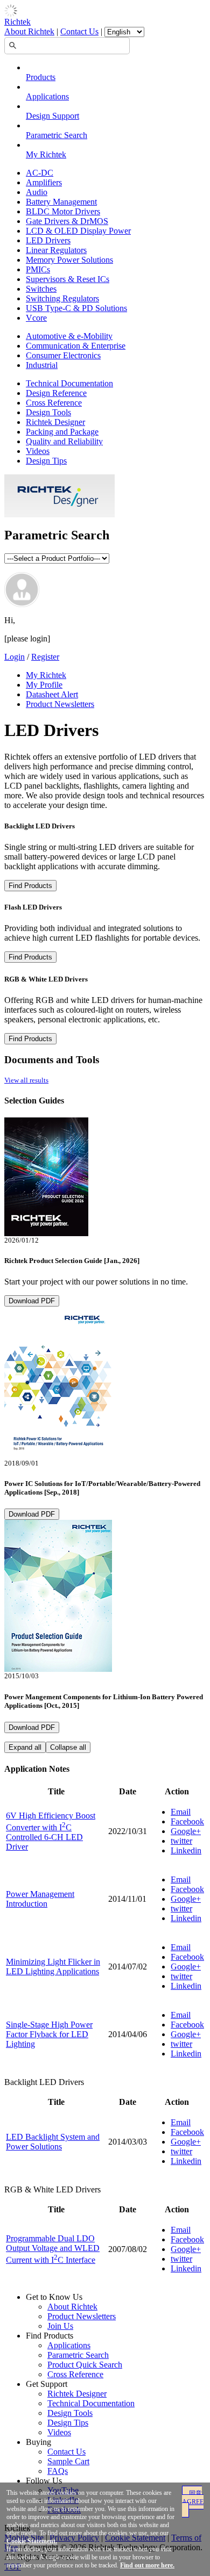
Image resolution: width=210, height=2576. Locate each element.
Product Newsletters (60, 704)
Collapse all (68, 1747)
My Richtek (46, 154)
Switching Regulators (62, 298)
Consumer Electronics (63, 355)
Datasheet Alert (52, 694)
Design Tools (48, 412)
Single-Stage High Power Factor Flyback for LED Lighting (49, 2034)
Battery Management (61, 202)
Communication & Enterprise (76, 346)
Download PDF (32, 1301)
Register (45, 657)
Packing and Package (62, 432)
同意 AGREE (193, 2498)
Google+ (186, 1831)
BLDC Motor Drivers (63, 211)
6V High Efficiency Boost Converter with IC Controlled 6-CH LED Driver (51, 1831)
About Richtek (29, 31)
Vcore (36, 318)
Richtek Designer (55, 422)
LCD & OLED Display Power (78, 231)
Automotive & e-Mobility (69, 336)
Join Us (60, 2326)
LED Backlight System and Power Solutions (53, 2142)
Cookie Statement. (32, 2541)
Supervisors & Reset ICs (68, 279)
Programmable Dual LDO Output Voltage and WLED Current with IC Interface (53, 2249)
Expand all (25, 1747)
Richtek (17, 22)
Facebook (187, 1821)
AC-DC (40, 173)
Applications (47, 96)
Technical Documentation (69, 383)
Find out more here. (147, 2565)
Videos (38, 451)
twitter (181, 1841)
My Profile (44, 685)
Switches (41, 289)
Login (15, 657)
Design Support (52, 116)
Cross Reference (54, 403)
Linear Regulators (56, 250)
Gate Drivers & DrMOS (67, 221)
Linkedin (186, 1850)
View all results (26, 1080)
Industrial (42, 365)
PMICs (38, 269)
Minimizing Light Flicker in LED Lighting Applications (53, 1967)
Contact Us (79, 31)
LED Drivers (48, 240)
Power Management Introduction (40, 1899)
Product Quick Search (85, 2365)
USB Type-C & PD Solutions (76, 308)
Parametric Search (57, 135)
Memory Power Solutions (69, 260)
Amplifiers (44, 182)
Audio (37, 192)
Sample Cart (68, 2461)
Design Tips (46, 461)
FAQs (58, 2471)
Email (181, 1812)
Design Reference (56, 393)
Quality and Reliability (64, 441)
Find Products (30, 886)
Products (41, 77)
